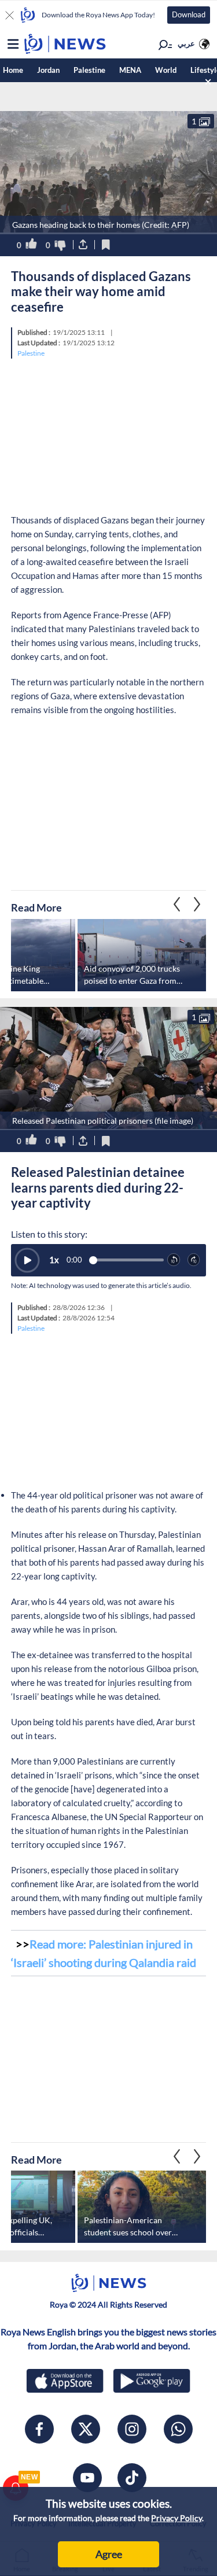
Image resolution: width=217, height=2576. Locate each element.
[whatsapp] (178, 2429)
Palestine (89, 70)
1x (54, 1260)
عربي (186, 43)
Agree (109, 2554)
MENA (130, 70)
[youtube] (87, 2478)
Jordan (48, 70)
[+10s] (194, 1260)
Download (189, 14)
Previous (197, 905)
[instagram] (132, 2429)
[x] (86, 2429)
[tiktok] (132, 2478)
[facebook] (39, 2429)
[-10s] (174, 1260)
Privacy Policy (176, 2518)
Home (13, 70)
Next (177, 905)
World (166, 70)
